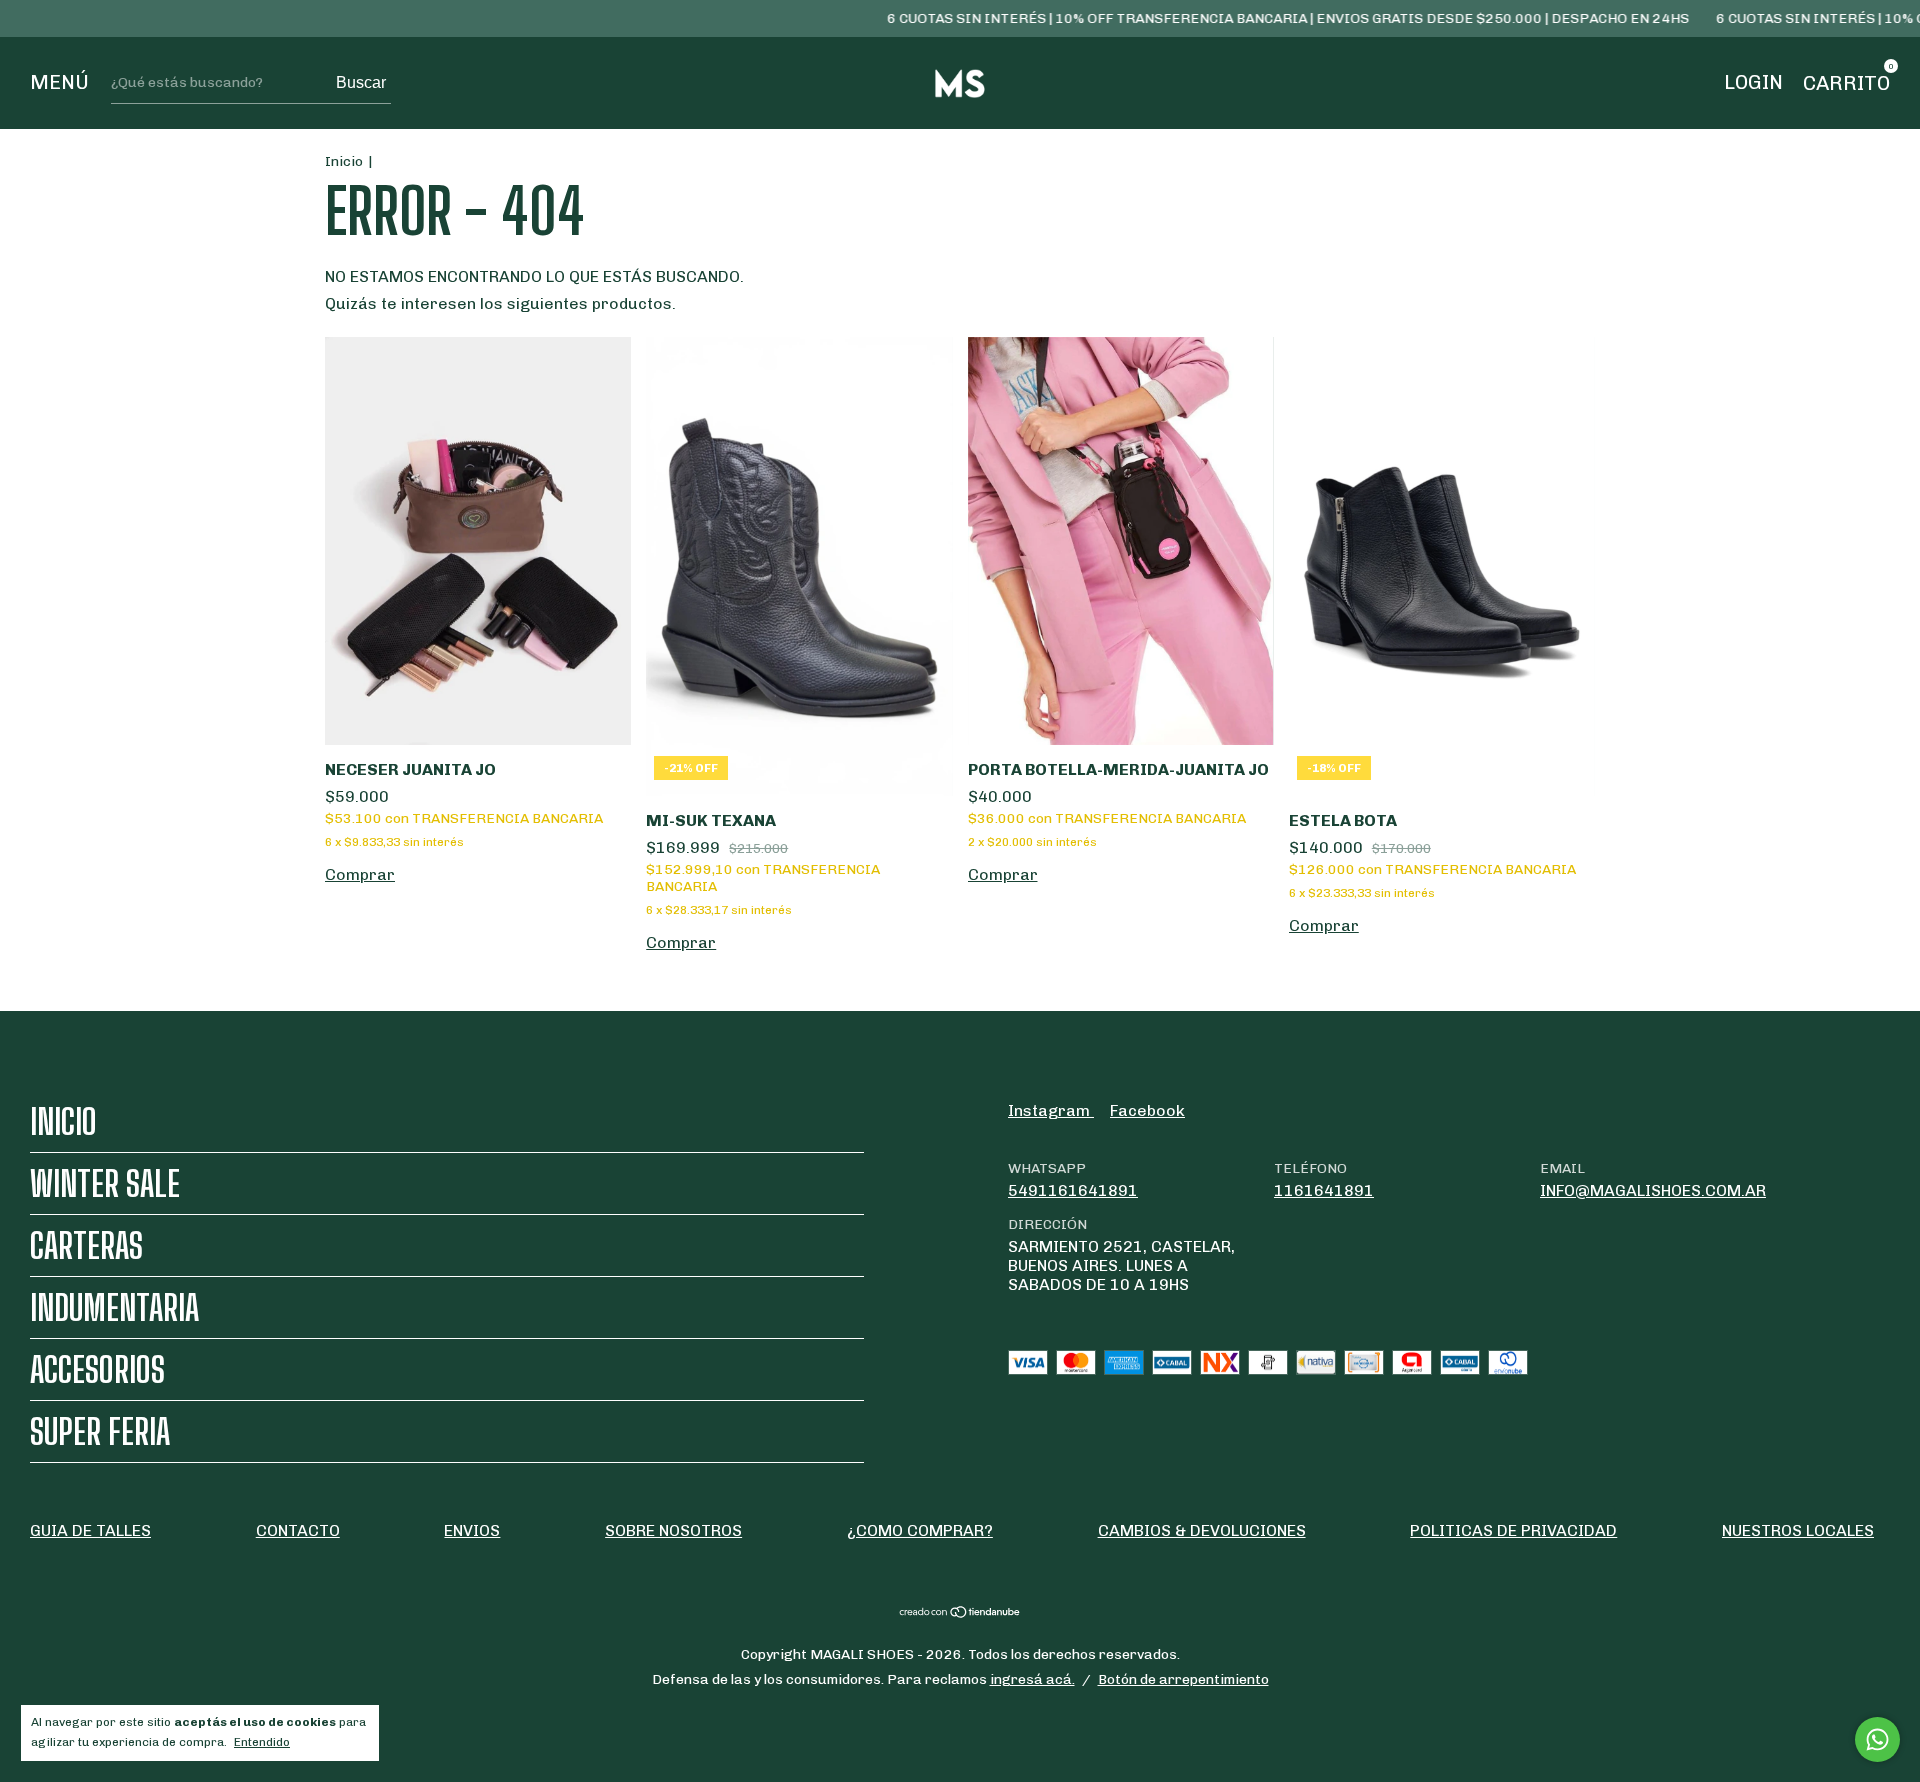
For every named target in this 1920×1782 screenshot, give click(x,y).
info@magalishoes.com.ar (1653, 1190)
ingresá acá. (1032, 1679)
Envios (472, 1530)
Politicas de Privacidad (1513, 1530)
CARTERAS (86, 1245)
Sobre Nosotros (673, 1530)
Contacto (298, 1530)
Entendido (262, 1742)
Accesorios (97, 1369)
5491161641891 (1073, 1190)
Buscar (361, 82)
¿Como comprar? (920, 1530)
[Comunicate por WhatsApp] (1877, 1739)
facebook (1147, 1110)
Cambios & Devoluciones (1202, 1530)
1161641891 (1324, 1190)
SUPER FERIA (100, 1431)
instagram (1051, 1110)
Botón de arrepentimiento (1183, 1679)
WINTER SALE (105, 1183)
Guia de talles (90, 1530)
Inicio (344, 161)
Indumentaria (114, 1307)
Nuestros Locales (1798, 1530)
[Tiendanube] (960, 1613)
